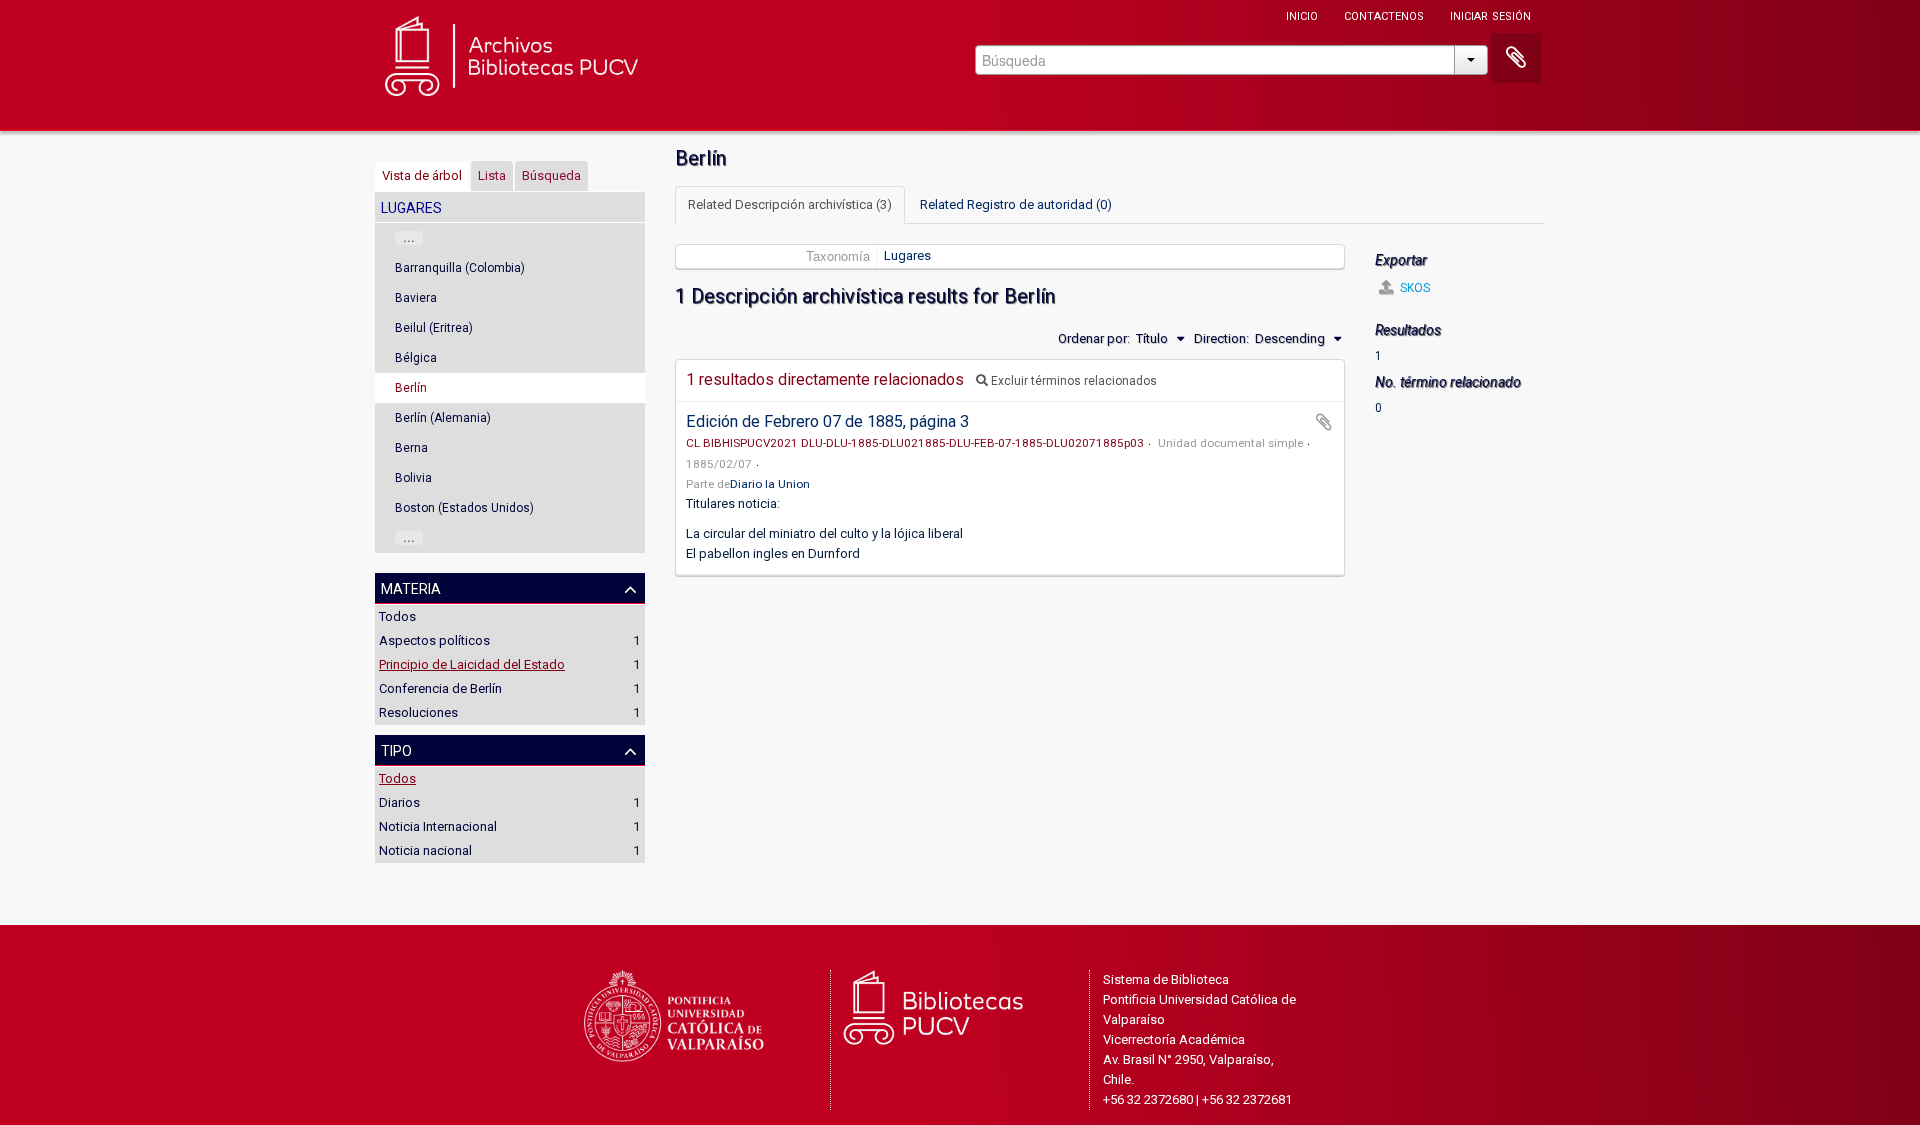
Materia (411, 587)
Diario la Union (770, 484)
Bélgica (416, 358)
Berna (411, 448)
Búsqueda (551, 175)
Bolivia (413, 478)
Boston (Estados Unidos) (464, 508)
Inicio (1302, 14)
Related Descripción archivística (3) (790, 204)
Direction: (1221, 338)
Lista (492, 175)
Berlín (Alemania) (443, 418)
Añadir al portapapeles (1324, 422)
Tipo (396, 749)
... (409, 238)
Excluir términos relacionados (1072, 381)
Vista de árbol (422, 175)
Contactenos (1384, 14)
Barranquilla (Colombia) (460, 268)
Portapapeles (1516, 58)
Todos (397, 616)
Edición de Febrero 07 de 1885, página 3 (827, 421)
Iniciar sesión (1490, 14)
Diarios (399, 802)
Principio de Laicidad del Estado (472, 664)
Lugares (907, 255)
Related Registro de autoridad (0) (1016, 204)
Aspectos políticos (434, 640)
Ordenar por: (1094, 338)
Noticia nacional (425, 850)
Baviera (416, 298)
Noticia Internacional (438, 826)
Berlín (411, 388)
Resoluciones (418, 712)
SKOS (1413, 288)
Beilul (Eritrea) (434, 328)
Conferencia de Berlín (440, 688)
